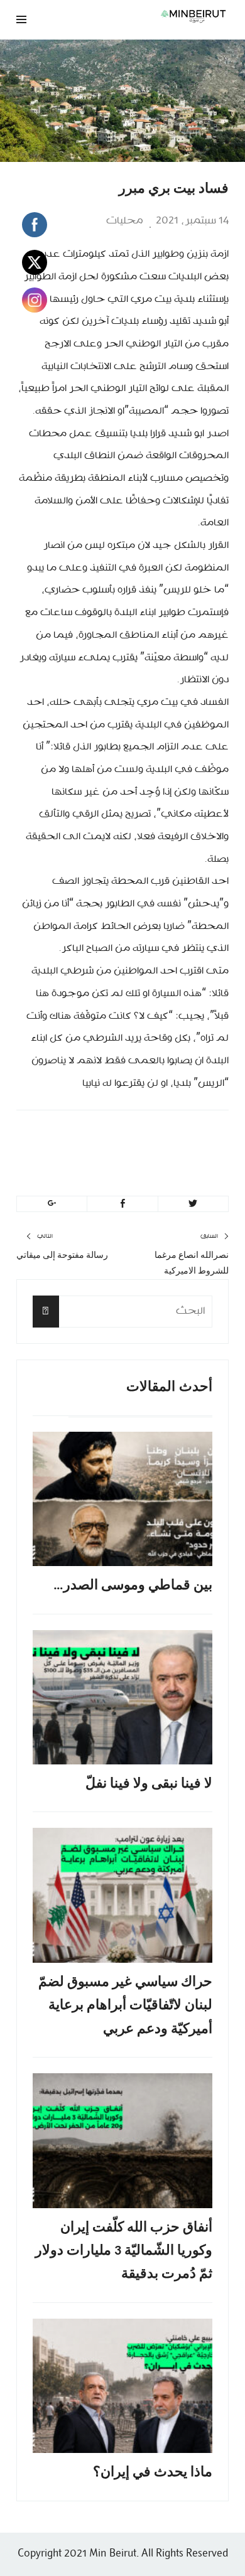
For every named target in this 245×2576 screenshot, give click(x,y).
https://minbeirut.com (115, 1168)
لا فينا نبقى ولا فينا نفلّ (149, 1784)
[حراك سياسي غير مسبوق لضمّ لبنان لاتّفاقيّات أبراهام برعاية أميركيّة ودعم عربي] (122, 1895)
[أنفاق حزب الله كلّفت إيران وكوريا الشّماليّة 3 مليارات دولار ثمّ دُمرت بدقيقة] (122, 2141)
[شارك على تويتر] (193, 1204)
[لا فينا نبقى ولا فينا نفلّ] (122, 1698)
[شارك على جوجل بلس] (52, 1204)
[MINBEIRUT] (161, 16)
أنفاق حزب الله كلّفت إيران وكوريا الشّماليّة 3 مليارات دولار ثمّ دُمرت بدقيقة (124, 2251)
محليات (125, 221)
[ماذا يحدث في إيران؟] (122, 2386)
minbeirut (153, 1138)
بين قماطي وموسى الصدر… (133, 1586)
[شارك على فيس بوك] (122, 1204)
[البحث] (46, 1312)
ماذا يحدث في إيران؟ (153, 2473)
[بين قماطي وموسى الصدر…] (122, 1499)
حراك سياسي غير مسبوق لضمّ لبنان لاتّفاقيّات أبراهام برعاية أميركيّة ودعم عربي (125, 2006)
